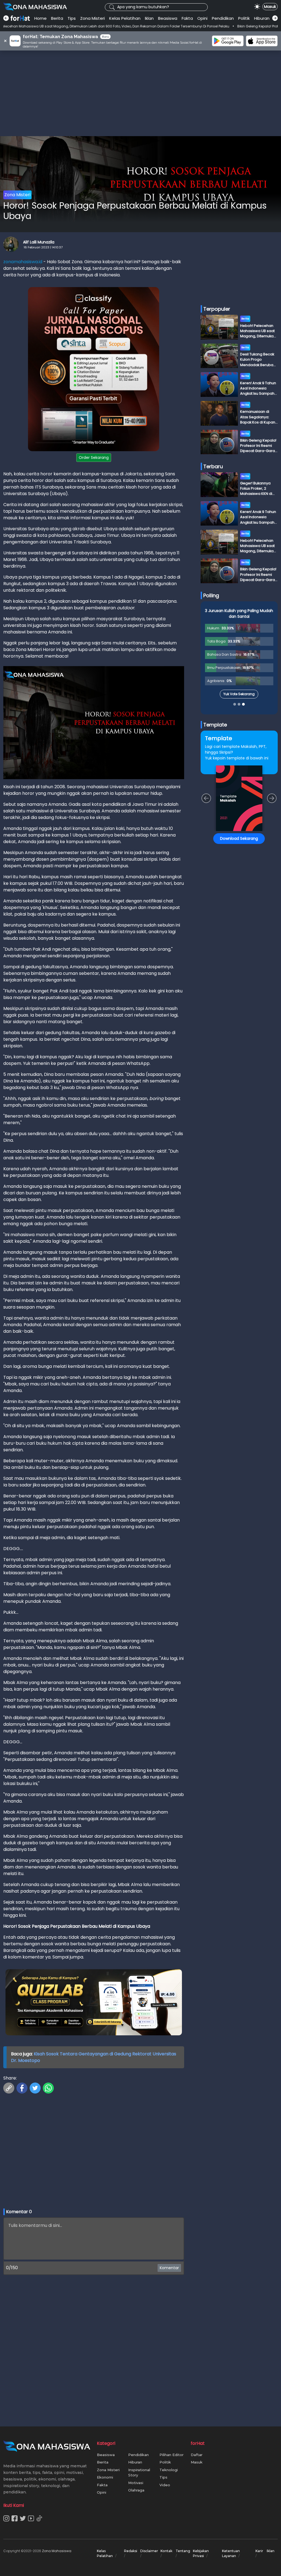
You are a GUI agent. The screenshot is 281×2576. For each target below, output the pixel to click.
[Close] (245, 1235)
